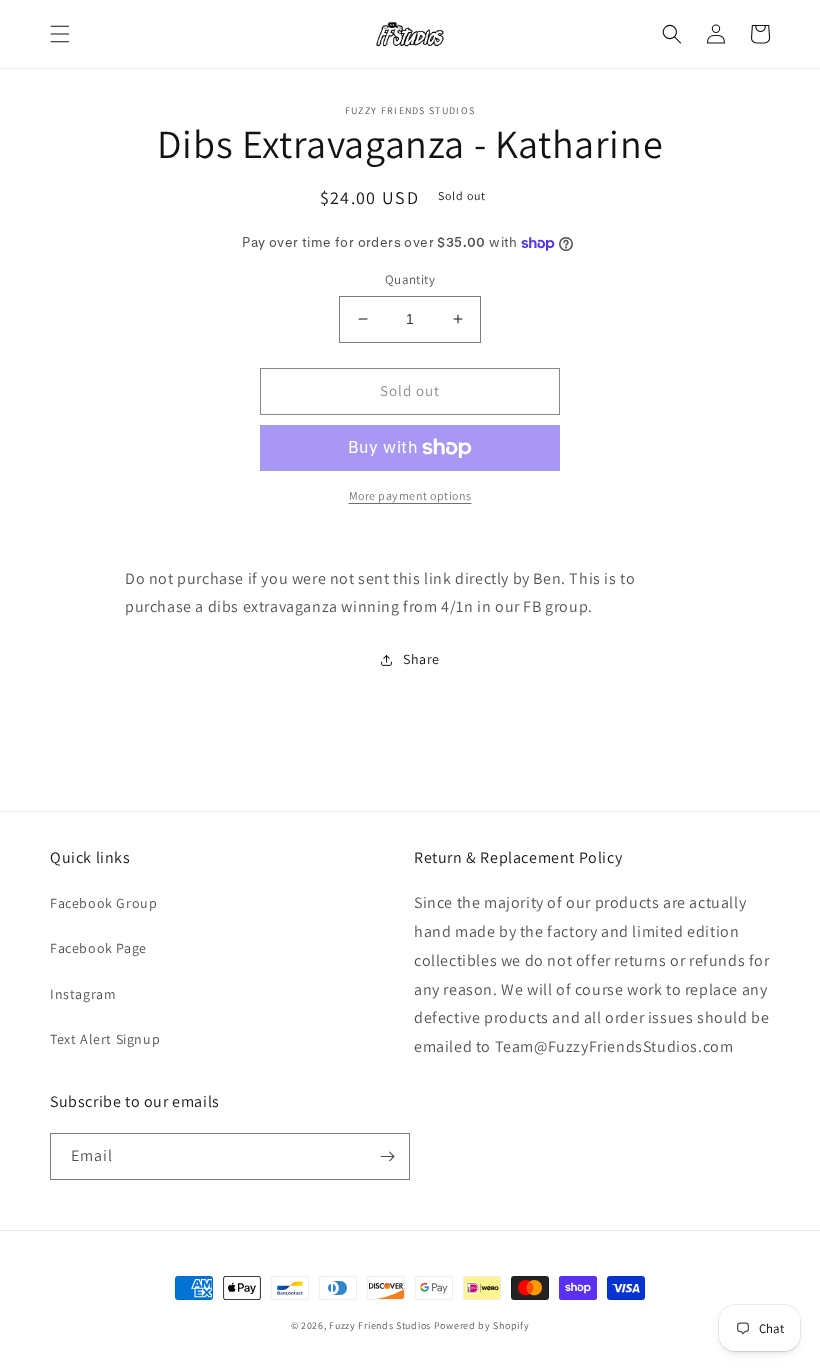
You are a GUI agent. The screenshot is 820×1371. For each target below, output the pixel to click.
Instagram (83, 994)
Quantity (410, 279)
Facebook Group (103, 903)
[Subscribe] (387, 1156)
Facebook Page (98, 948)
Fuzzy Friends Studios (380, 1325)
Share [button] (421, 659)
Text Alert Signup (105, 1039)
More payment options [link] (410, 495)
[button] (60, 34)
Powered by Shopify (482, 1325)
